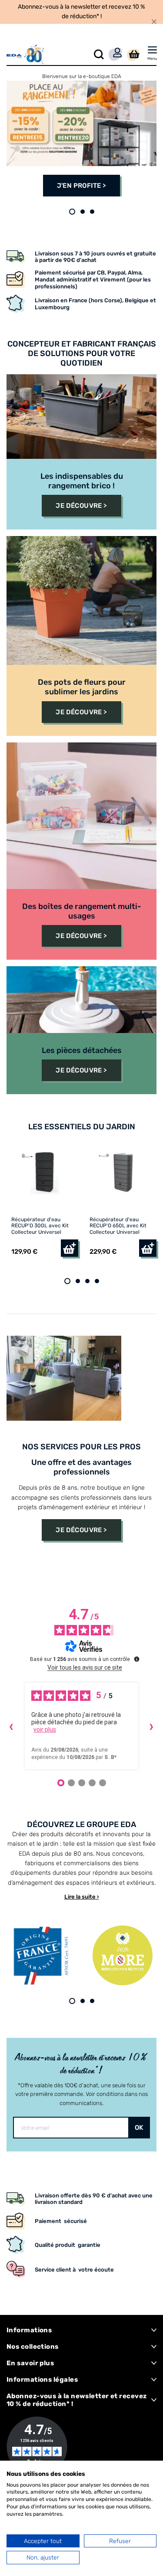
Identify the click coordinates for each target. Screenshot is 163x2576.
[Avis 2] (71, 1783)
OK (139, 2128)
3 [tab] (92, 212)
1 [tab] (72, 212)
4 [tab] (97, 1281)
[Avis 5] (103, 1783)
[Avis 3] (82, 1783)
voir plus (45, 1729)
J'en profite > (82, 186)
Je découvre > (81, 506)
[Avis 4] (92, 1783)
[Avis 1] (61, 1783)
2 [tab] (83, 212)
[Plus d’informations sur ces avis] (136, 1658)
